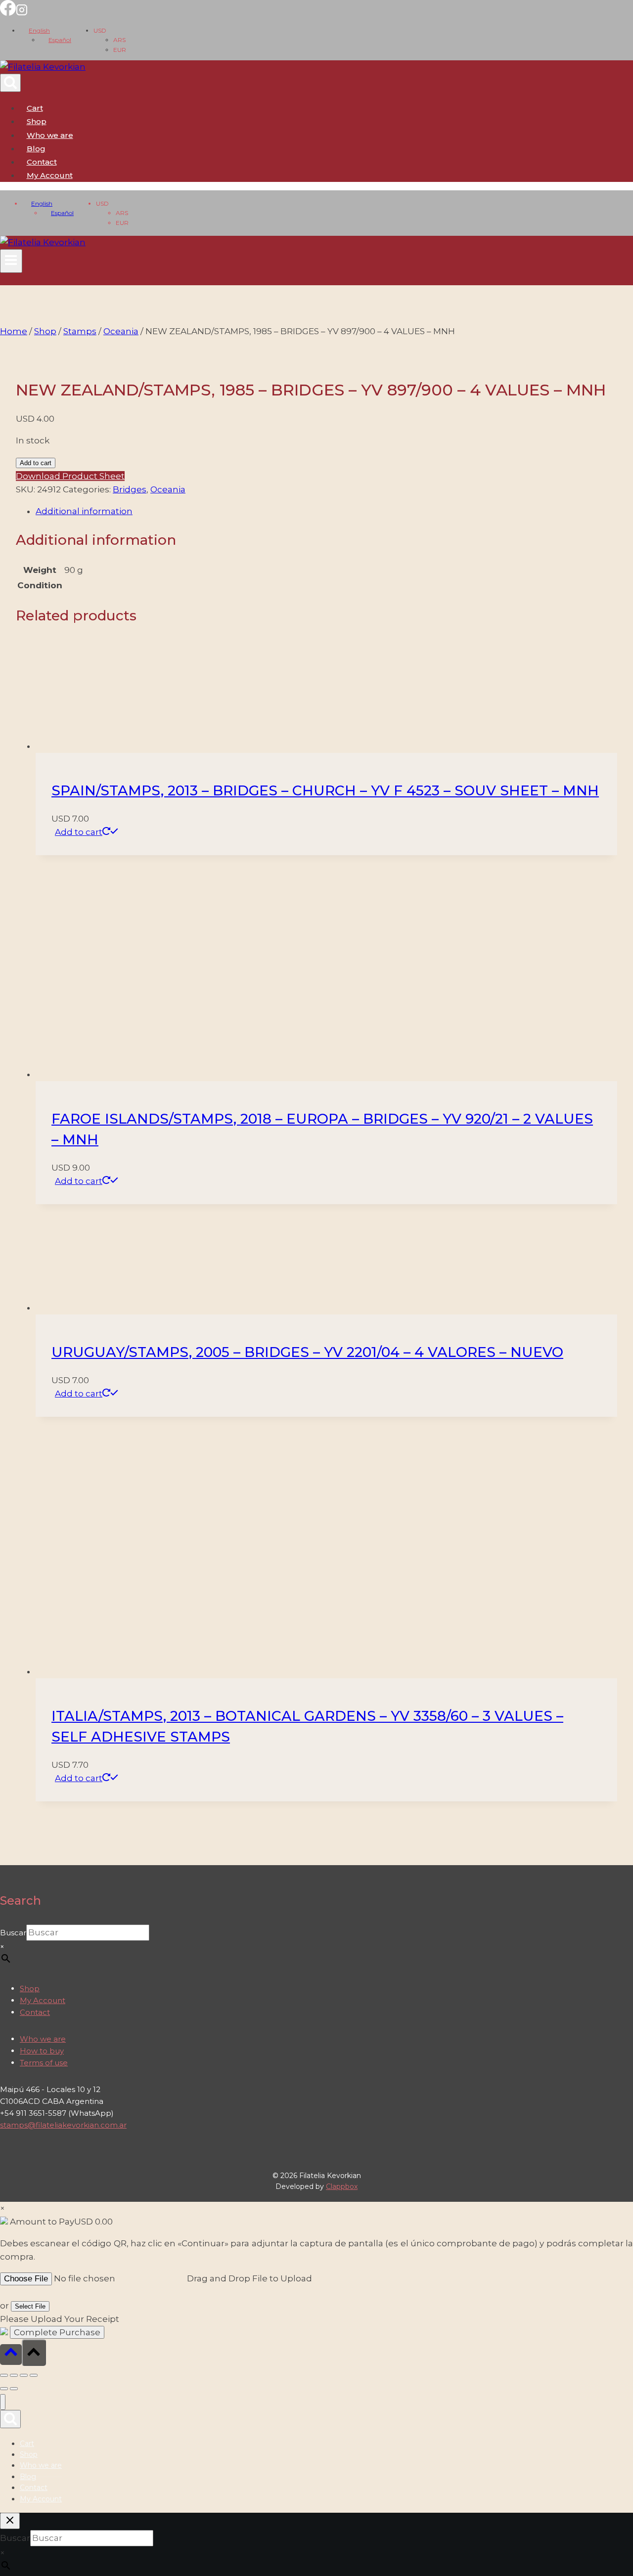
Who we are (50, 135)
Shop (37, 121)
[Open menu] (11, 261)
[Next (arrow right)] (14, 2389)
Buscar (13, 1933)
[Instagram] (22, 13)
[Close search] (10, 2521)
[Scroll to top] (11, 2354)
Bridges (130, 489)
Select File (30, 2306)
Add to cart (36, 463)
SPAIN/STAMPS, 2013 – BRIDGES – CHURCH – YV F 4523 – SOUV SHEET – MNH (325, 790)
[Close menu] (3, 2402)
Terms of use (44, 2063)
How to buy (42, 2051)
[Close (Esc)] (34, 2375)
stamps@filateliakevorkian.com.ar (63, 2125)
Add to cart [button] (79, 832)
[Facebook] (8, 13)
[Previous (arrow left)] (4, 2389)
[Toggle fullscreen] (14, 2375)
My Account (43, 2000)
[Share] (24, 2375)
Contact (42, 162)
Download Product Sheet (70, 476)
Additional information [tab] (84, 511)
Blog (36, 149)
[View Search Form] (10, 83)
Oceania (168, 489)
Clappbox (342, 2186)
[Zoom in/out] (4, 2375)
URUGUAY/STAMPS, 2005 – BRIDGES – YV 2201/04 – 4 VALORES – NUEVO (307, 1352)
